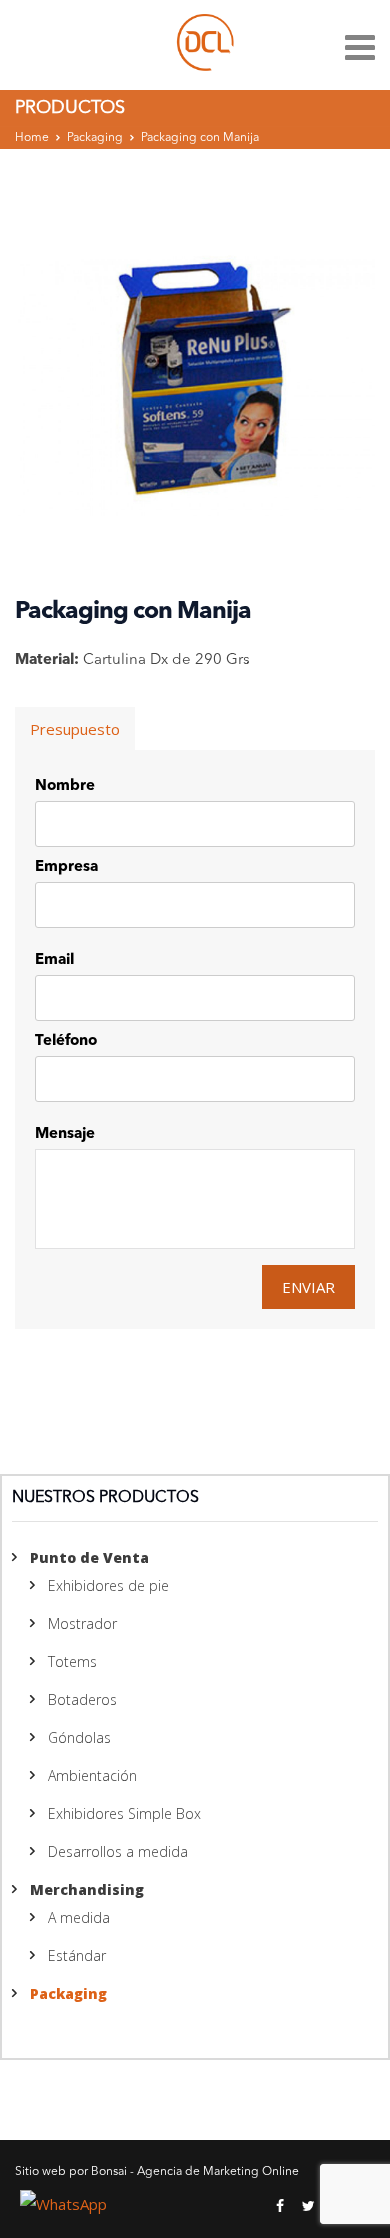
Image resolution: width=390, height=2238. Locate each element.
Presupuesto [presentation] (75, 729)
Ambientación (92, 1775)
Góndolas (79, 1737)
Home (32, 138)
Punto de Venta (89, 1557)
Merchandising (87, 1889)
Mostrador (82, 1623)
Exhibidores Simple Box (124, 1813)
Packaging (95, 138)
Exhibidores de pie (108, 1585)
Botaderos (82, 1699)
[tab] (75, 728)
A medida (79, 1917)
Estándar (77, 1955)
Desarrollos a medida (118, 1851)
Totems (72, 1661)
